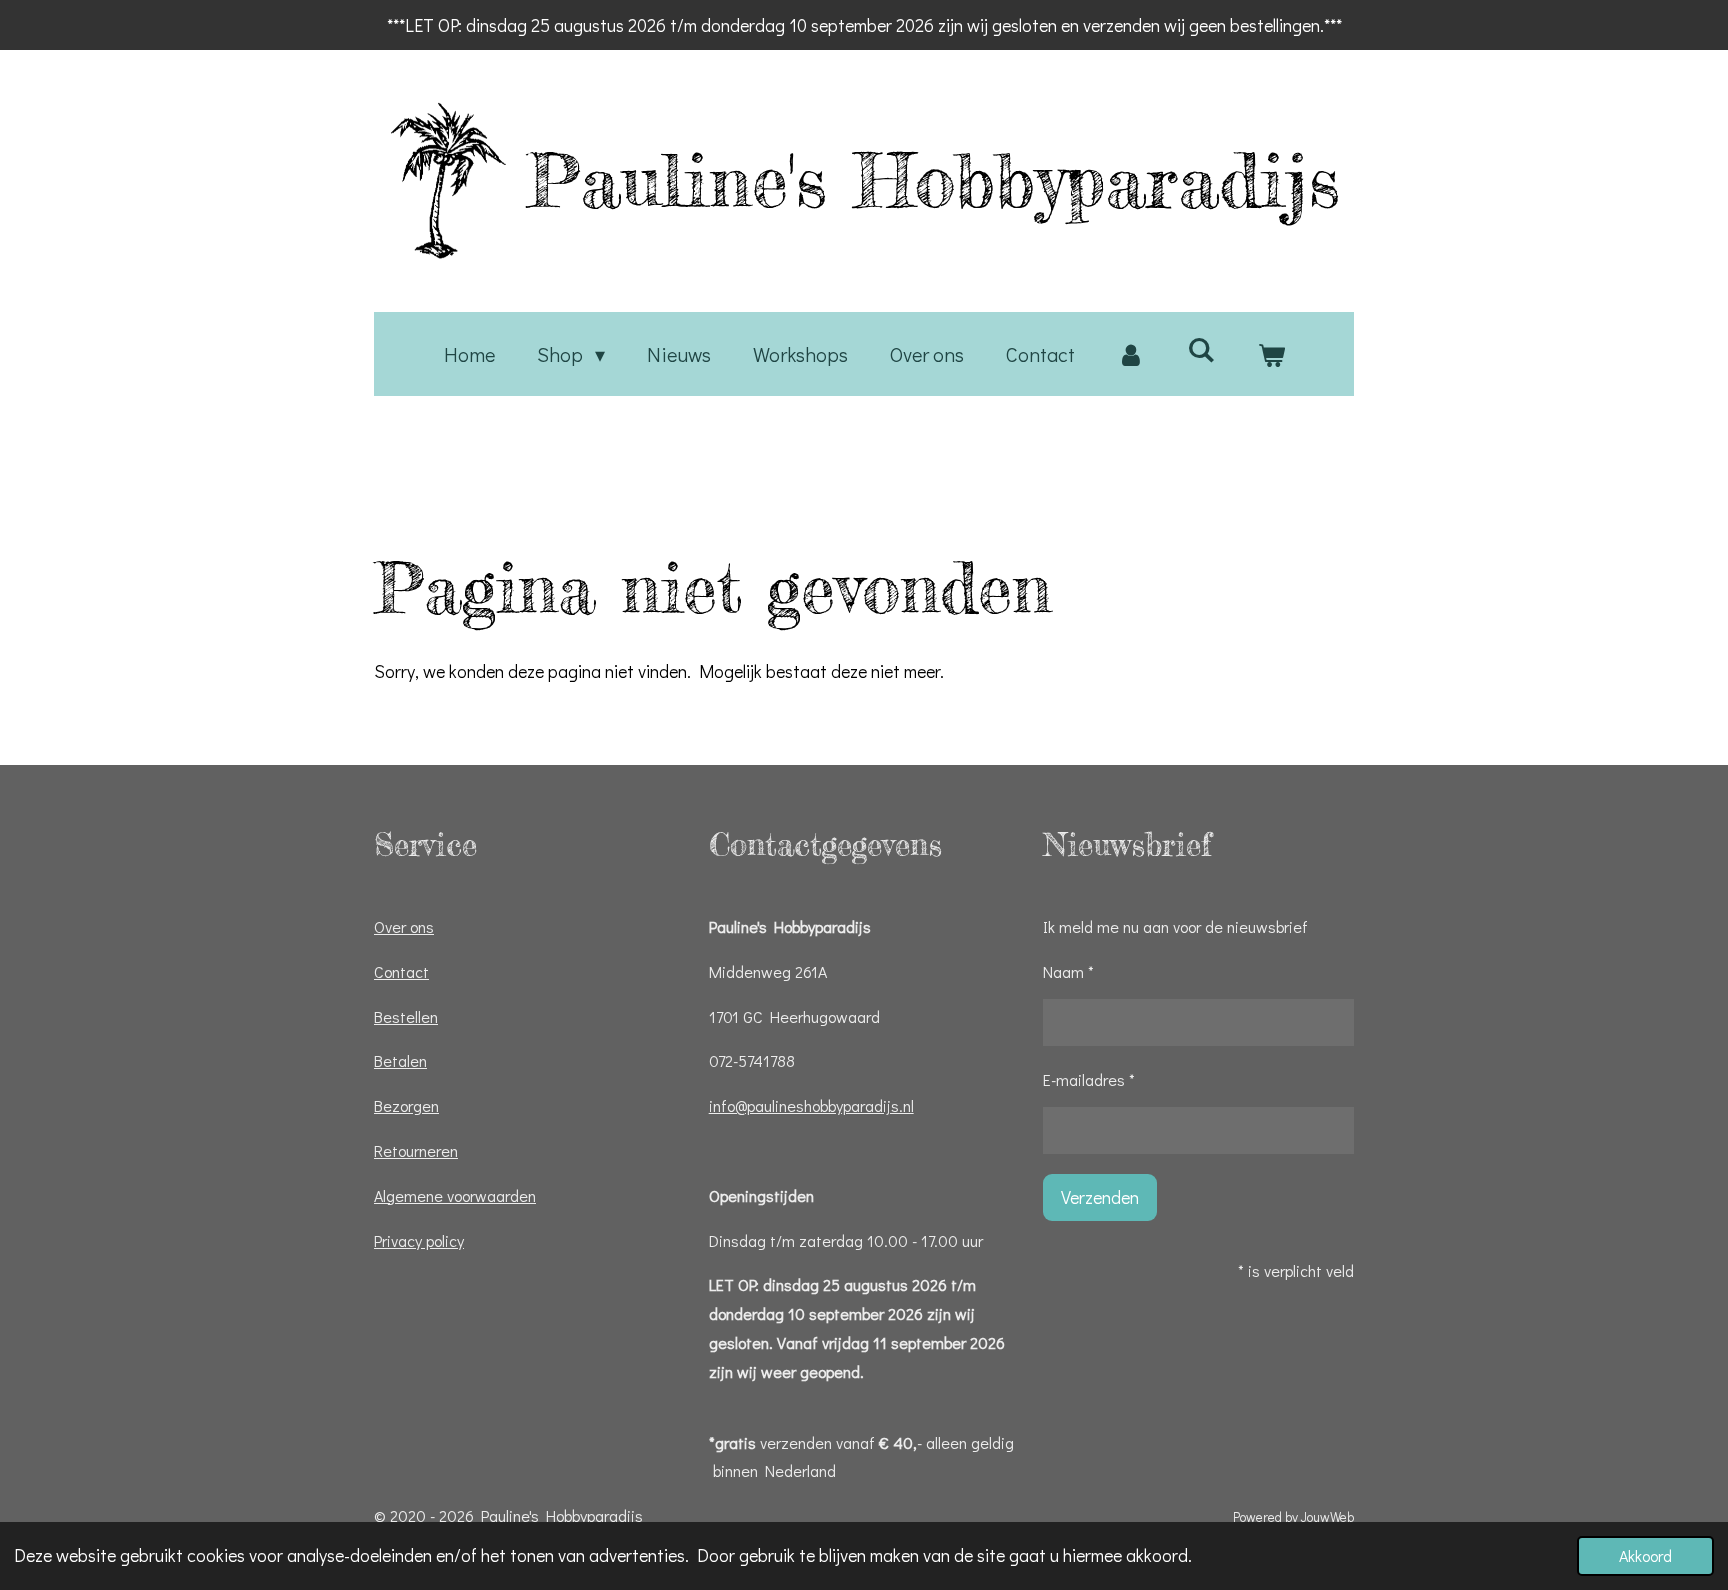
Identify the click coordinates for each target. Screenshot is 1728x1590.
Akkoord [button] (1645, 1555)
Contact (401, 971)
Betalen (400, 1060)
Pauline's (933, 180)
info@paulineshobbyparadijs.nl (811, 1105)
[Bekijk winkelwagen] (1271, 354)
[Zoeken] (1201, 349)
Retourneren (416, 1150)
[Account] (1131, 354)
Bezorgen (406, 1105)
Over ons (404, 926)
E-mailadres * (1089, 1079)
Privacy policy (419, 1240)
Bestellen (406, 1016)
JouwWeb (1327, 1517)
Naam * (1068, 971)
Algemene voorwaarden (455, 1195)
